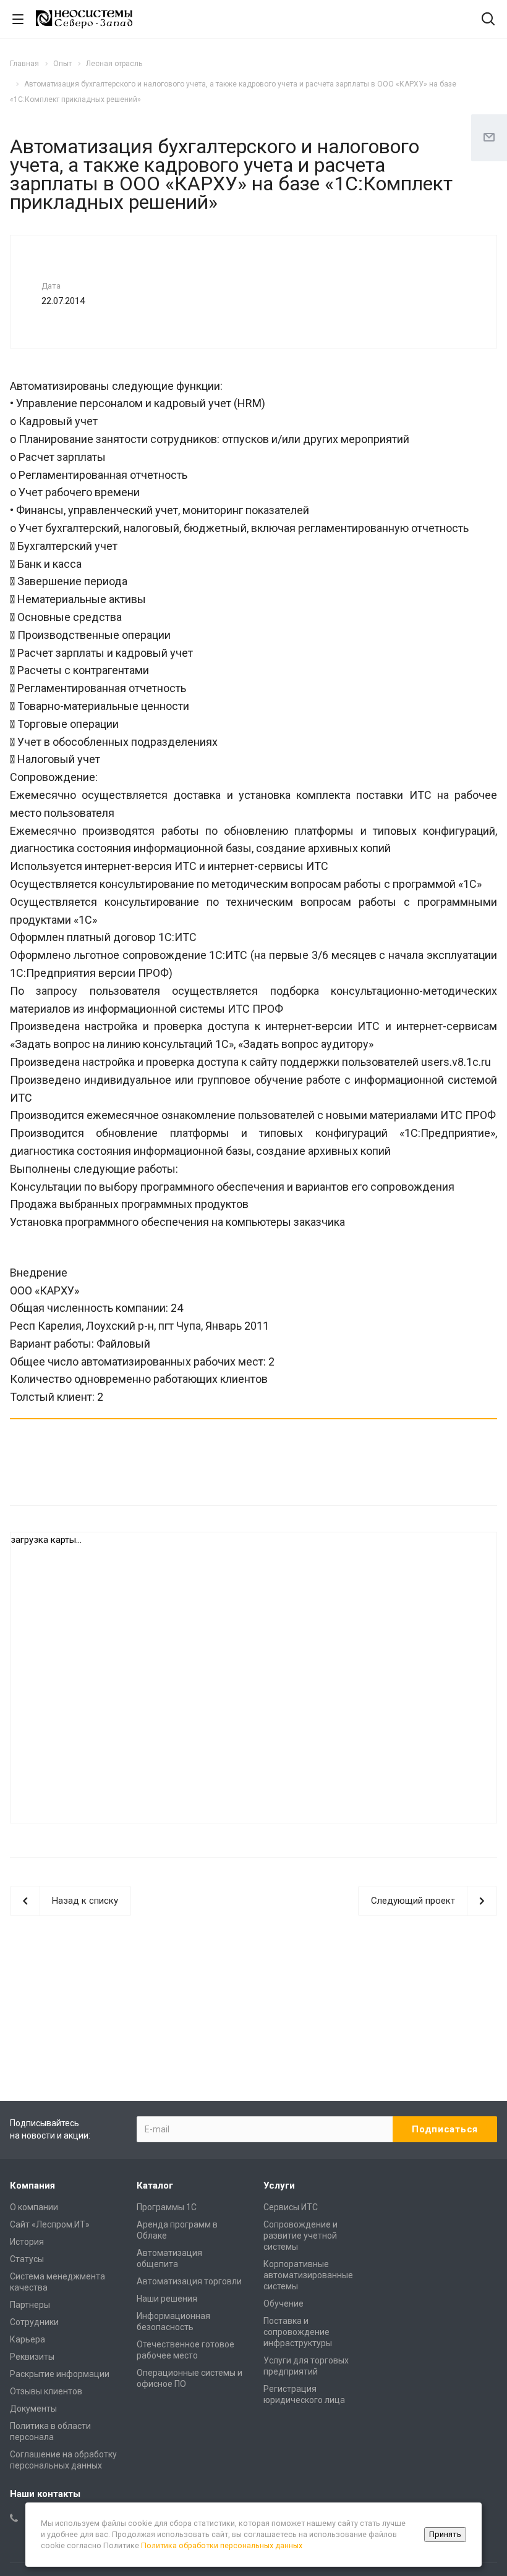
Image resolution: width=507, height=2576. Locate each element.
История (27, 2242)
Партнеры (30, 2305)
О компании (34, 2207)
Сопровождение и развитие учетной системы (300, 2236)
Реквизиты (32, 2357)
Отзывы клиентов (46, 2391)
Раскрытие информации (60, 2374)
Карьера (28, 2339)
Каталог (155, 2185)
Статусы (27, 2259)
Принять (445, 2534)
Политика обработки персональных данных (222, 2545)
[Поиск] (488, 20)
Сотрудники (34, 2322)
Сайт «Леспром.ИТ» (50, 2224)
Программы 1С (167, 2207)
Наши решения (167, 2299)
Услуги (279, 2185)
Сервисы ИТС (291, 2207)
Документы (33, 2409)
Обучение (283, 2304)
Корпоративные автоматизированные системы (308, 2275)
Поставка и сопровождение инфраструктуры (298, 2332)
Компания (32, 2185)
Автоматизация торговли (189, 2281)
